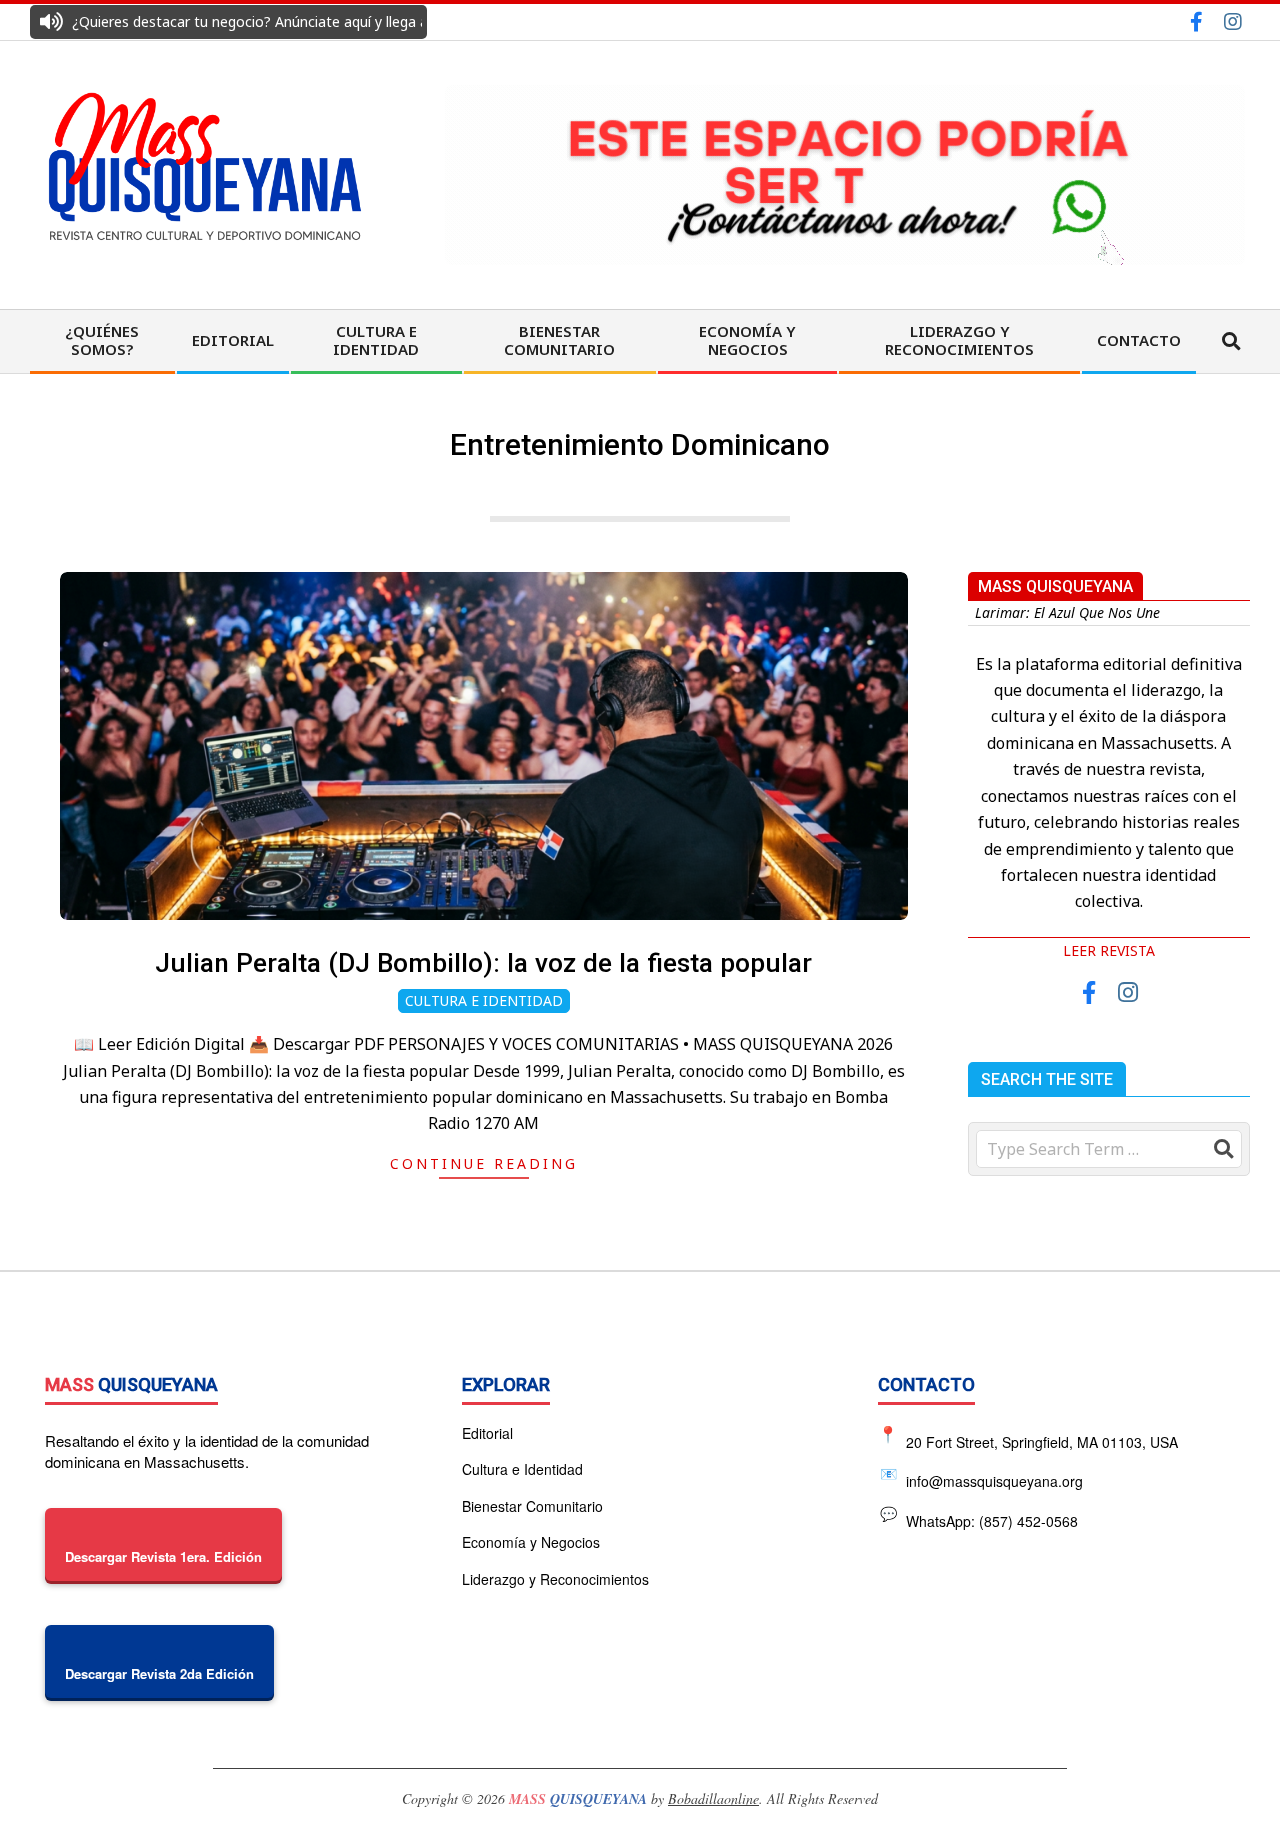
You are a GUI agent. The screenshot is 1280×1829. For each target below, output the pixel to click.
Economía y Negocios (531, 1542)
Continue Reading (484, 1163)
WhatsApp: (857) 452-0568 (979, 1516)
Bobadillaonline (713, 1798)
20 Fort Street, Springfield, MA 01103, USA (1042, 1441)
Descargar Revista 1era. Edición (163, 1556)
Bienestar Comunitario (532, 1506)
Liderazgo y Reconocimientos (555, 1579)
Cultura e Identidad (484, 1000)
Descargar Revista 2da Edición (159, 1673)
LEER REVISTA (1109, 950)
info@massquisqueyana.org (982, 1476)
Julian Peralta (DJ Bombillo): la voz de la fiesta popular (483, 963)
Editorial (487, 1433)
